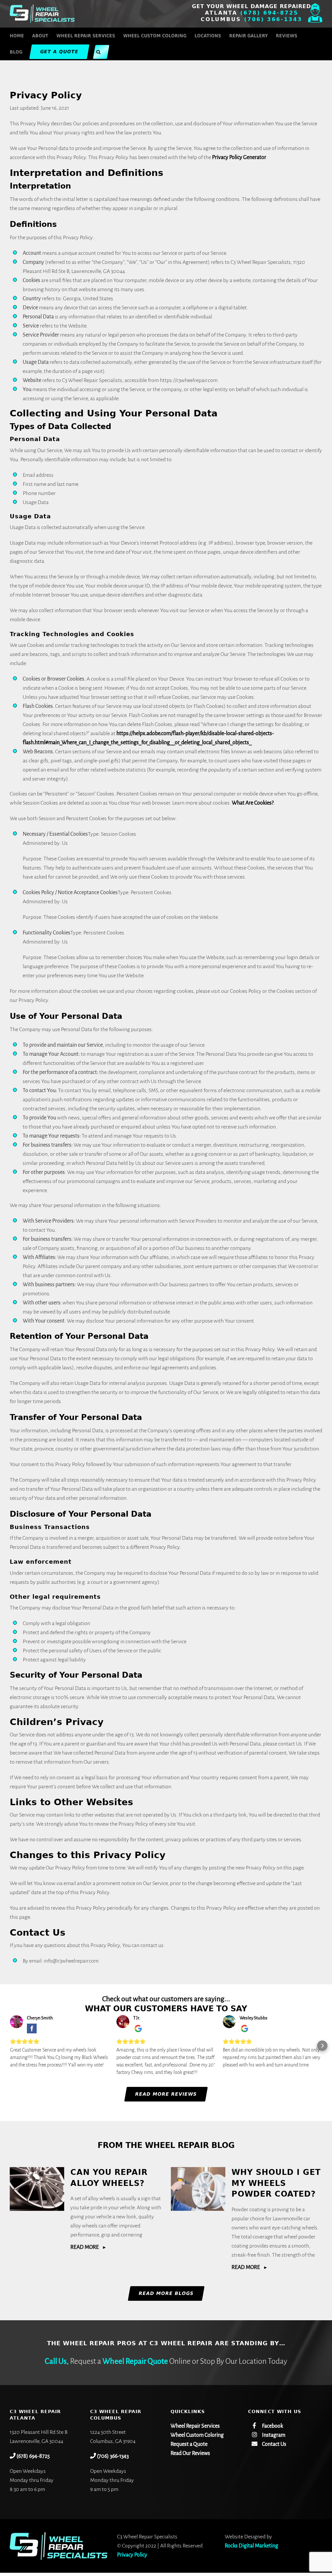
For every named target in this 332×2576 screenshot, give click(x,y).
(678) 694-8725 (269, 13)
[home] (59, 2537)
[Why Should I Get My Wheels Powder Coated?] (198, 2189)
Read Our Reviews (190, 2453)
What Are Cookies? (253, 803)
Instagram (273, 2435)
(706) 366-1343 (273, 19)
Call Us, (57, 2361)
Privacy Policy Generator (239, 157)
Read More (85, 2247)
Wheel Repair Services (195, 2426)
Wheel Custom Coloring (197, 2435)
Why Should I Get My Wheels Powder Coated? (276, 2183)
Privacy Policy (132, 2555)
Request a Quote (189, 2444)
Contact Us (274, 2444)
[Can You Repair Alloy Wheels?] (37, 2189)
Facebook (272, 2426)
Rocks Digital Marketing (251, 2546)
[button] (98, 52)
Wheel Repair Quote (135, 2361)
